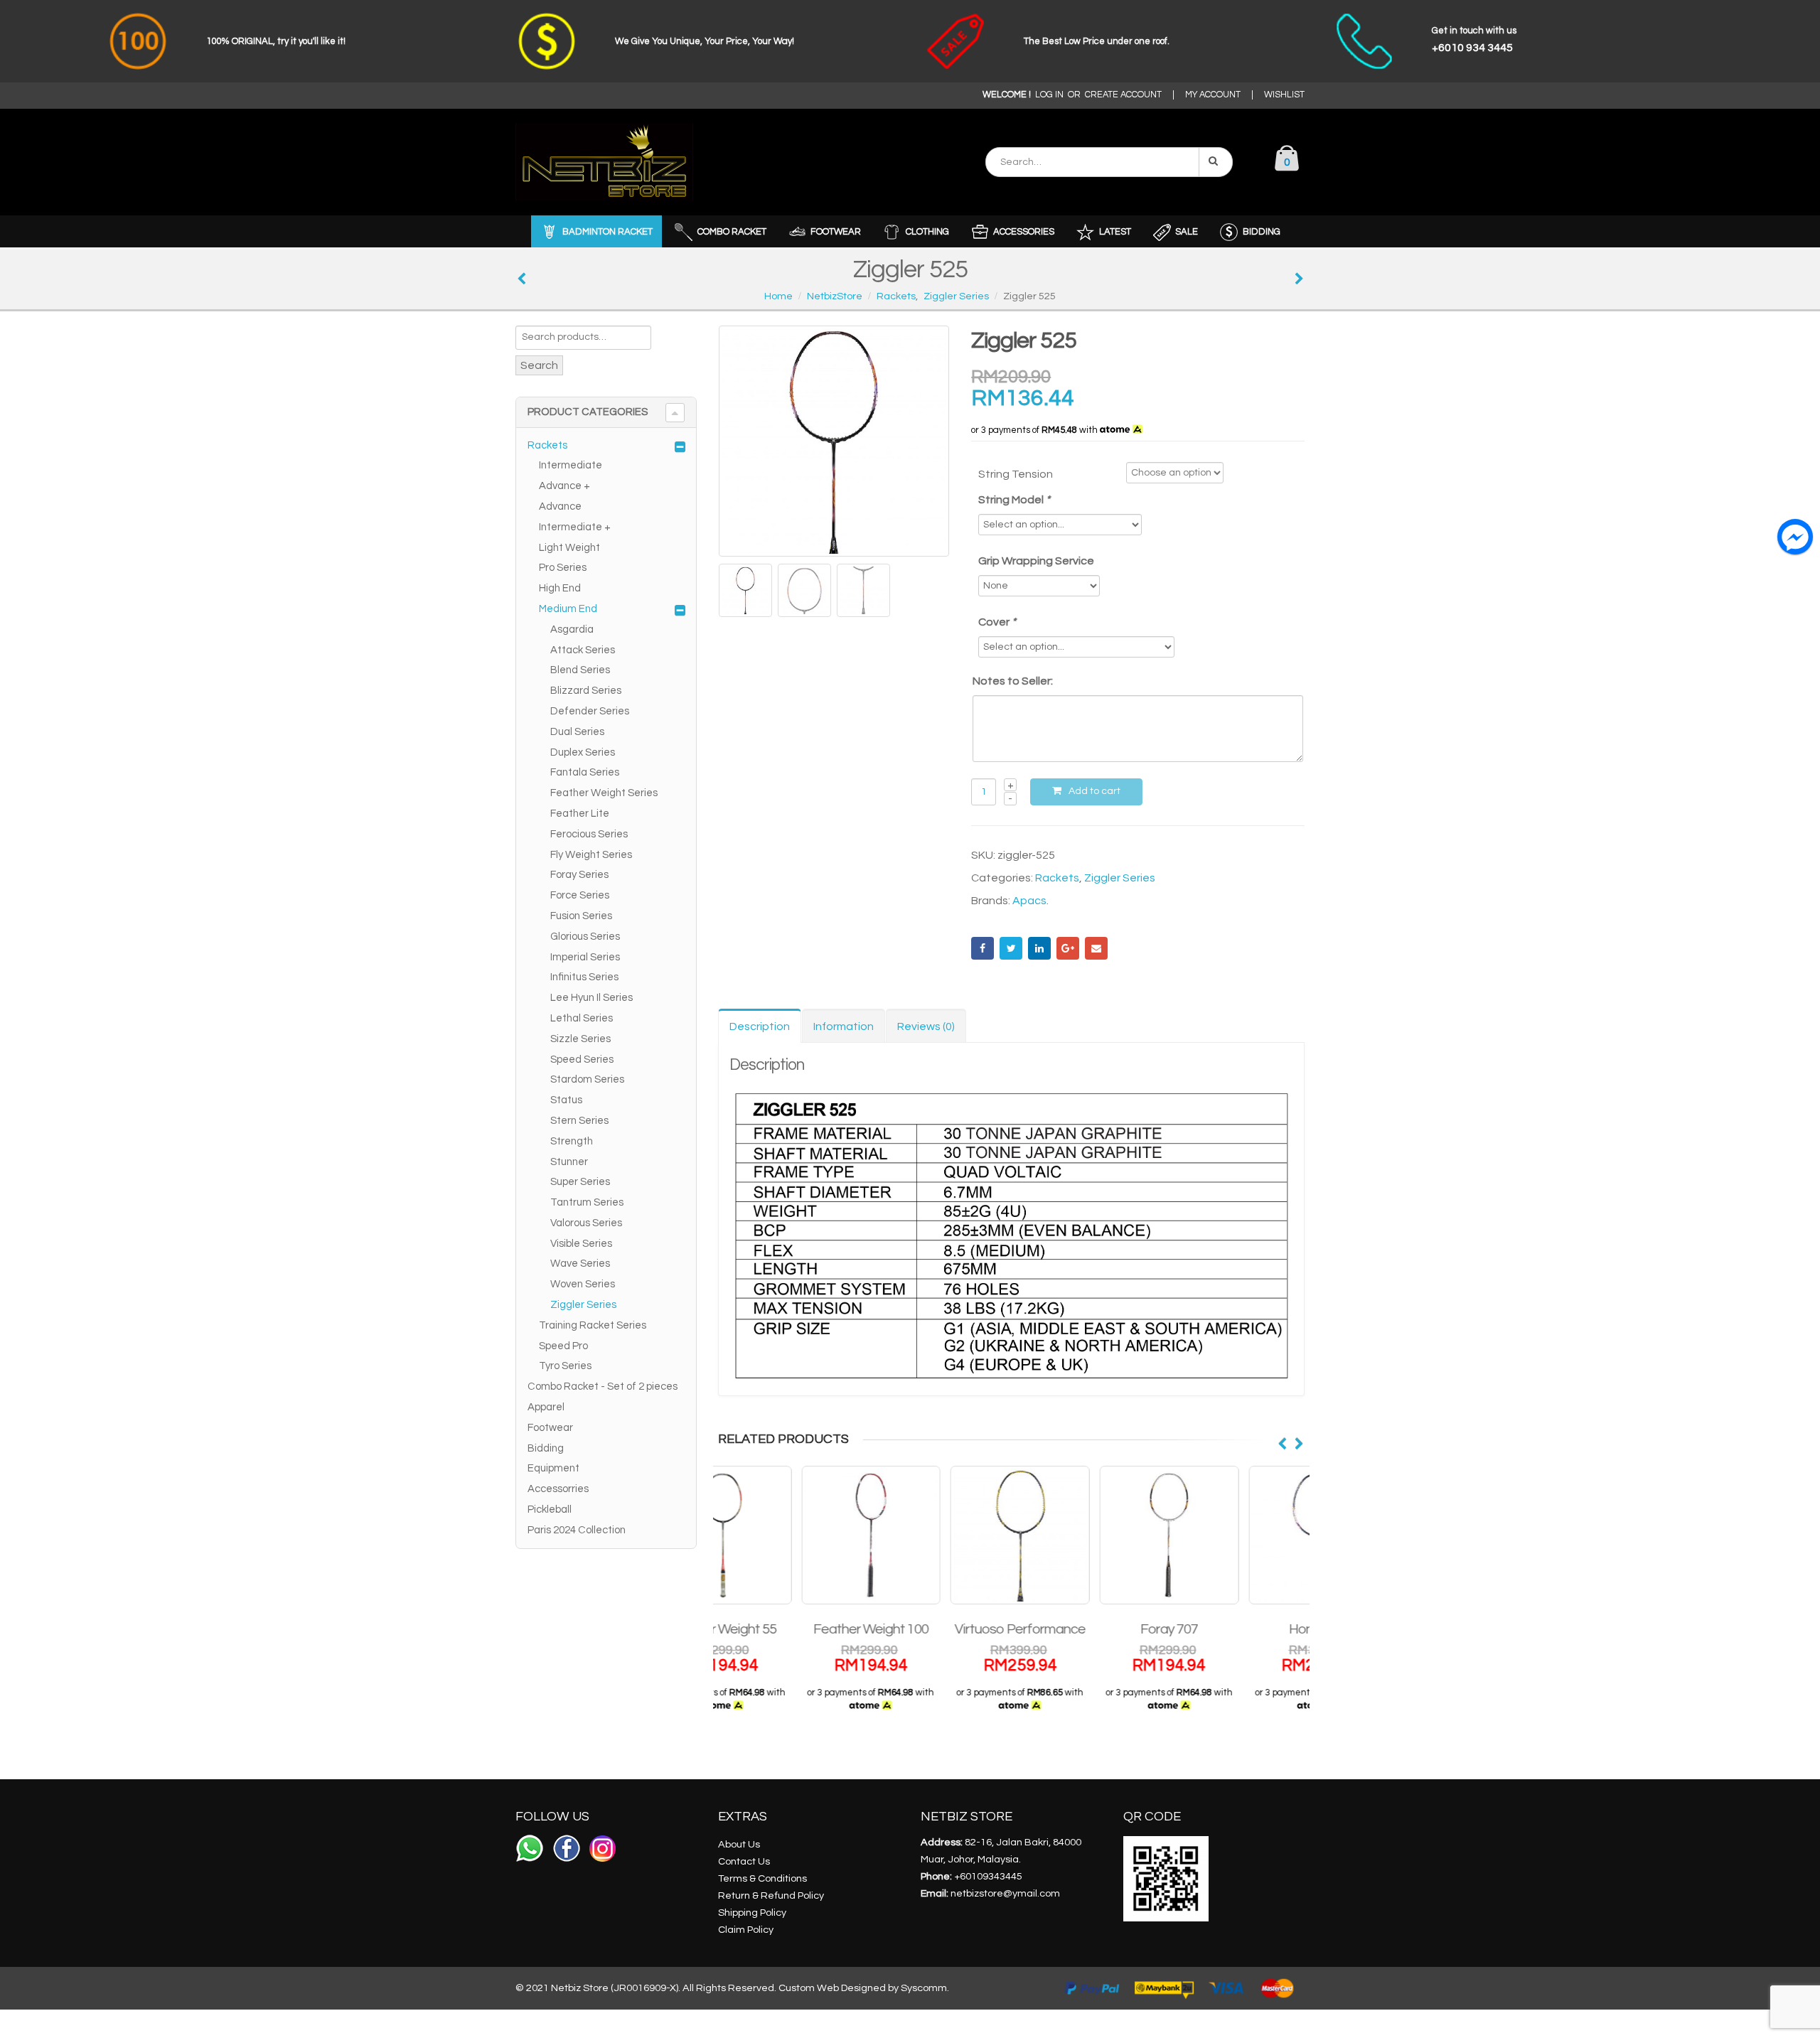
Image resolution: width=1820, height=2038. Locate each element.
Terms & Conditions (762, 1878)
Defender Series (590, 711)
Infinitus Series (584, 977)
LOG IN (1049, 95)
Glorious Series (585, 937)
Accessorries (558, 1489)
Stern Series (579, 1121)
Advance (560, 506)
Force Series (580, 895)
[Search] (1216, 162)
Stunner (569, 1162)
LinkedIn (1039, 948)
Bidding (546, 1448)
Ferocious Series (589, 834)
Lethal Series (582, 1018)
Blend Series (580, 670)
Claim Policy (746, 1930)
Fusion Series (581, 916)
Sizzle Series (580, 1039)
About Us (739, 1844)
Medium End (568, 609)
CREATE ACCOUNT (1123, 95)
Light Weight (569, 548)
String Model (1014, 500)
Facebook (983, 948)
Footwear (550, 1428)
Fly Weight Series (591, 855)
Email (1096, 948)
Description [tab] (760, 1026)
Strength (572, 1141)
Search (539, 365)
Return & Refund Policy (771, 1895)
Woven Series (583, 1284)
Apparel (546, 1407)
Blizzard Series (586, 691)
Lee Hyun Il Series (591, 998)
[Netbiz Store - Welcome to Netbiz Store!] (604, 162)
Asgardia (572, 629)
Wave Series (580, 1264)
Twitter (1011, 948)
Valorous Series (586, 1223)
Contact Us (744, 1861)
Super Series (580, 1182)
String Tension (1016, 474)
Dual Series (577, 732)
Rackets (1057, 878)
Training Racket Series (593, 1325)
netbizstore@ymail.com (1005, 1893)
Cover (997, 622)
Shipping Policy (752, 1913)
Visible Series (581, 1244)
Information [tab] (844, 1026)
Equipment (553, 1468)
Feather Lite (580, 814)
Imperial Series (585, 957)
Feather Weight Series (604, 793)
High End (560, 588)
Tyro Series (565, 1366)
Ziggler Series (1120, 878)
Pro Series (563, 568)
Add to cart (1094, 791)
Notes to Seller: (1013, 681)
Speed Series (582, 1060)
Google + (1068, 948)
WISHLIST (1284, 95)
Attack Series (583, 650)
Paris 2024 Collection (577, 1530)
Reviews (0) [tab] (926, 1026)
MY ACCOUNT (1213, 95)
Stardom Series (587, 1079)
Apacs (1029, 901)
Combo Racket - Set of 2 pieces (603, 1387)
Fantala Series (585, 772)
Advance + (564, 486)
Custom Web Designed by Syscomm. (864, 1988)
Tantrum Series (587, 1202)
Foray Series (579, 875)
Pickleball (550, 1509)
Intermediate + (575, 527)
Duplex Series (583, 752)
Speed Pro (563, 1346)
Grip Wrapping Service (1036, 561)
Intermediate (571, 465)
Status (566, 1100)
